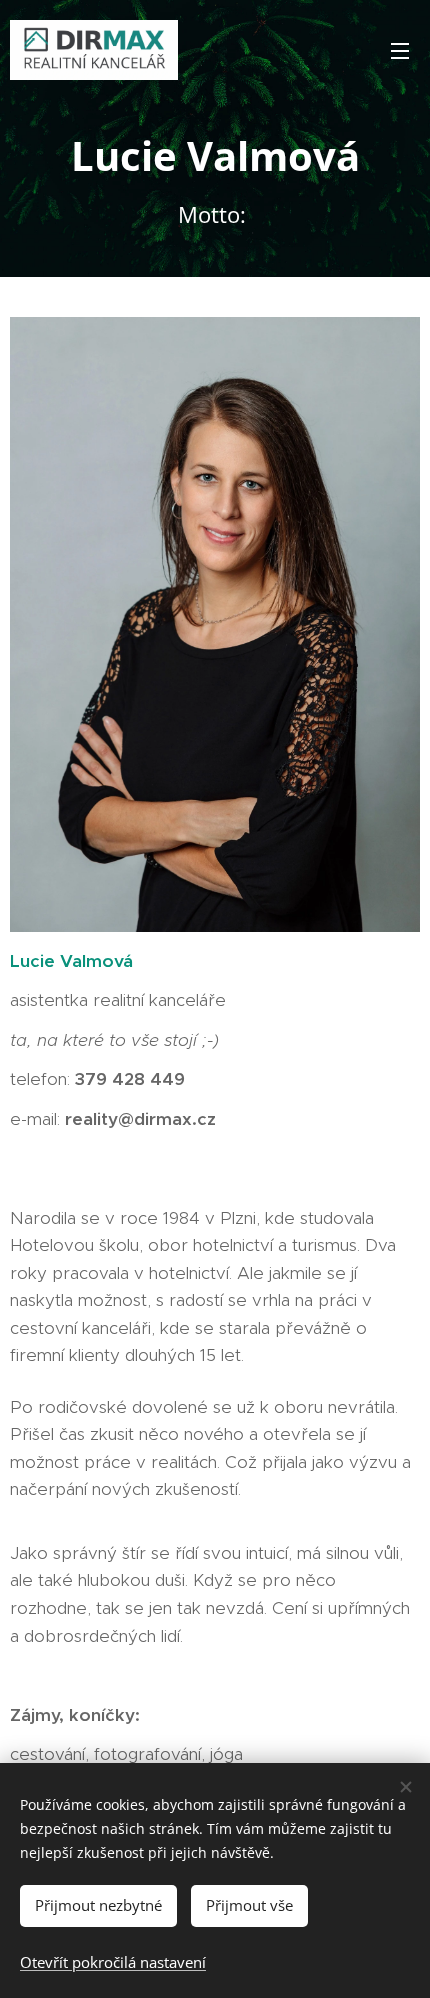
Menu (400, 50)
